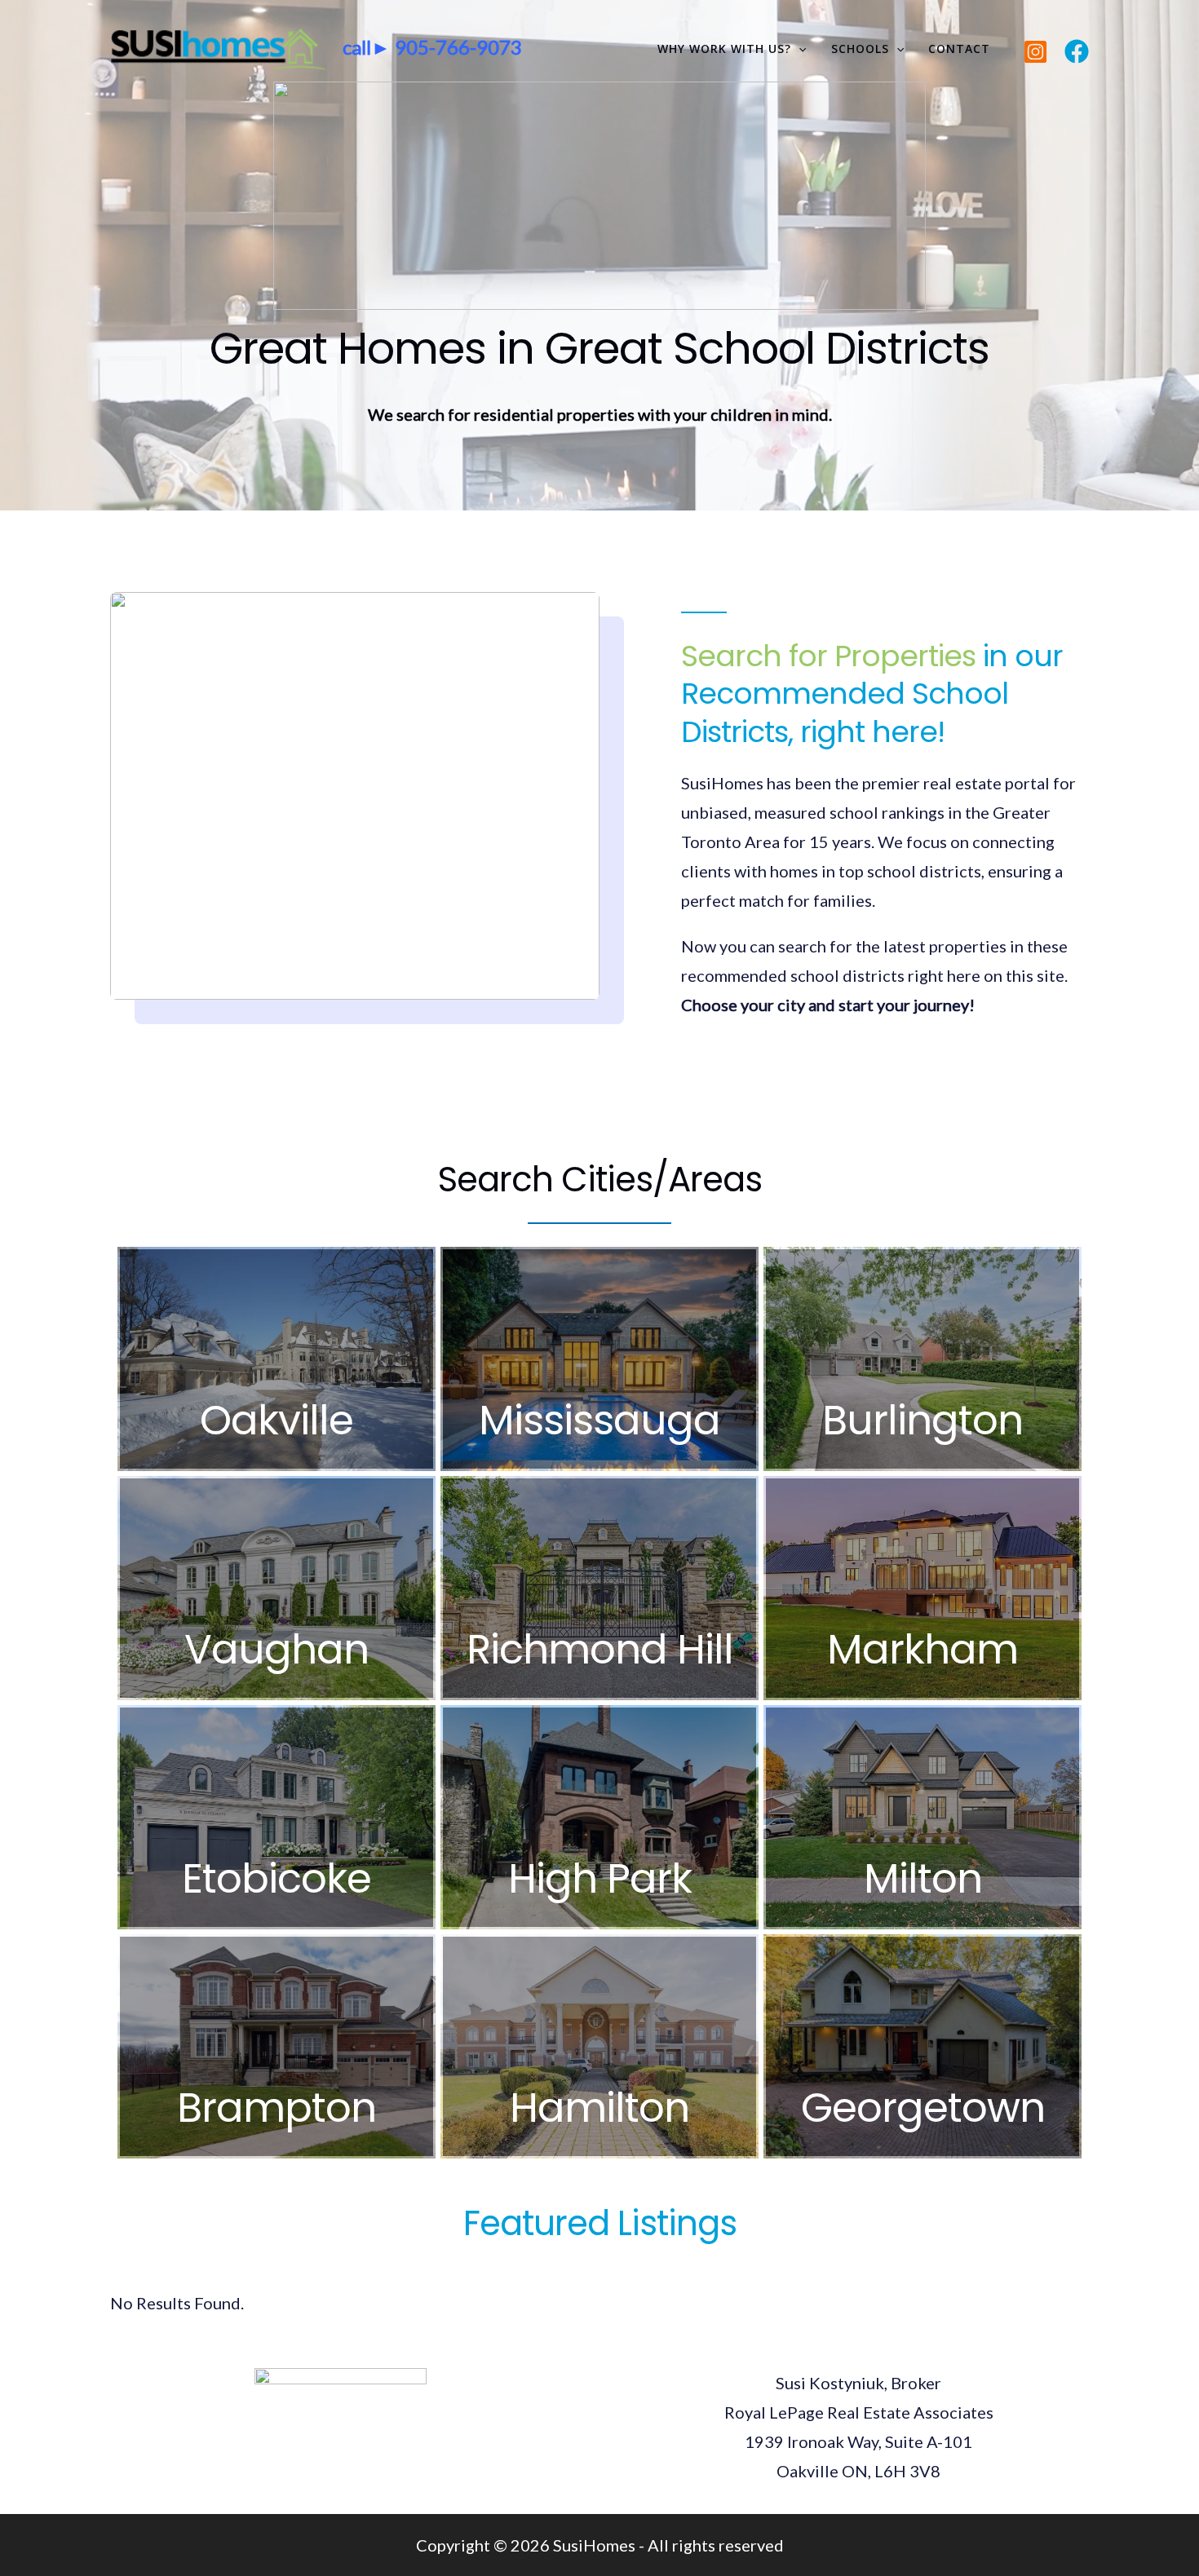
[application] (799, 49)
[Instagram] (1035, 52)
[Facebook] (1077, 51)
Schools (860, 49)
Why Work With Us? (724, 49)
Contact (959, 49)
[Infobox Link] (277, 1359)
